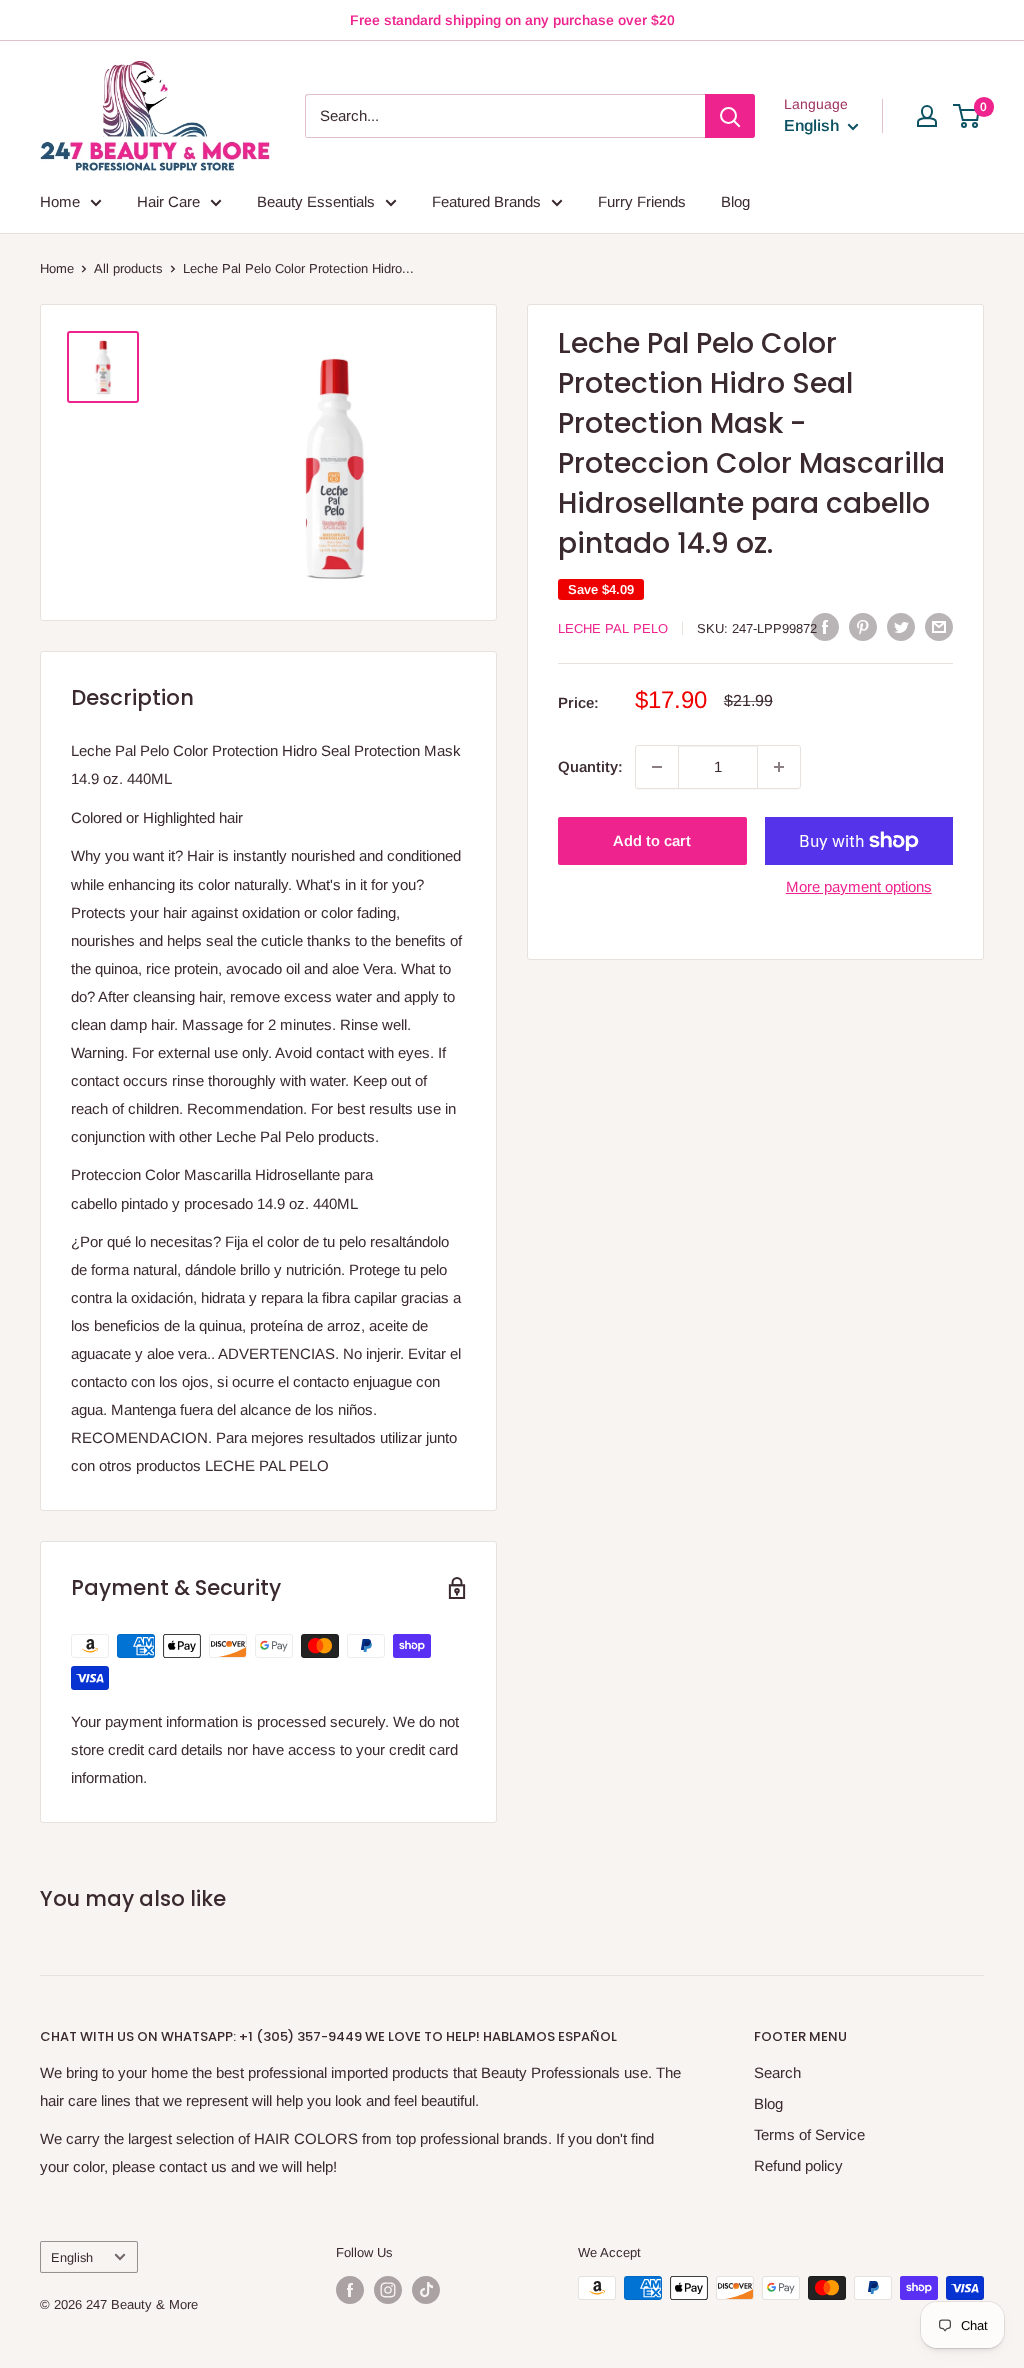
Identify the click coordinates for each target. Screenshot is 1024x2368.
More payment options (859, 886)
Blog (735, 201)
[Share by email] (939, 626)
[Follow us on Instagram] (388, 2290)
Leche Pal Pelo (613, 628)
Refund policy (798, 2165)
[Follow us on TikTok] (426, 2290)
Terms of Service (809, 2134)
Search (777, 2072)
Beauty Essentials (316, 201)
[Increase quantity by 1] (779, 767)
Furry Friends (642, 201)
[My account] (927, 116)
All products (128, 268)
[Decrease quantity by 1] (657, 767)
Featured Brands (486, 201)
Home (60, 201)
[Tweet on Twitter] (901, 626)
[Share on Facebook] (825, 626)
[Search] (730, 116)
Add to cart (652, 840)
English (72, 2257)
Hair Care (168, 201)
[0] (967, 116)
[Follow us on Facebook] (350, 2290)
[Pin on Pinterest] (863, 626)
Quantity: (590, 766)
